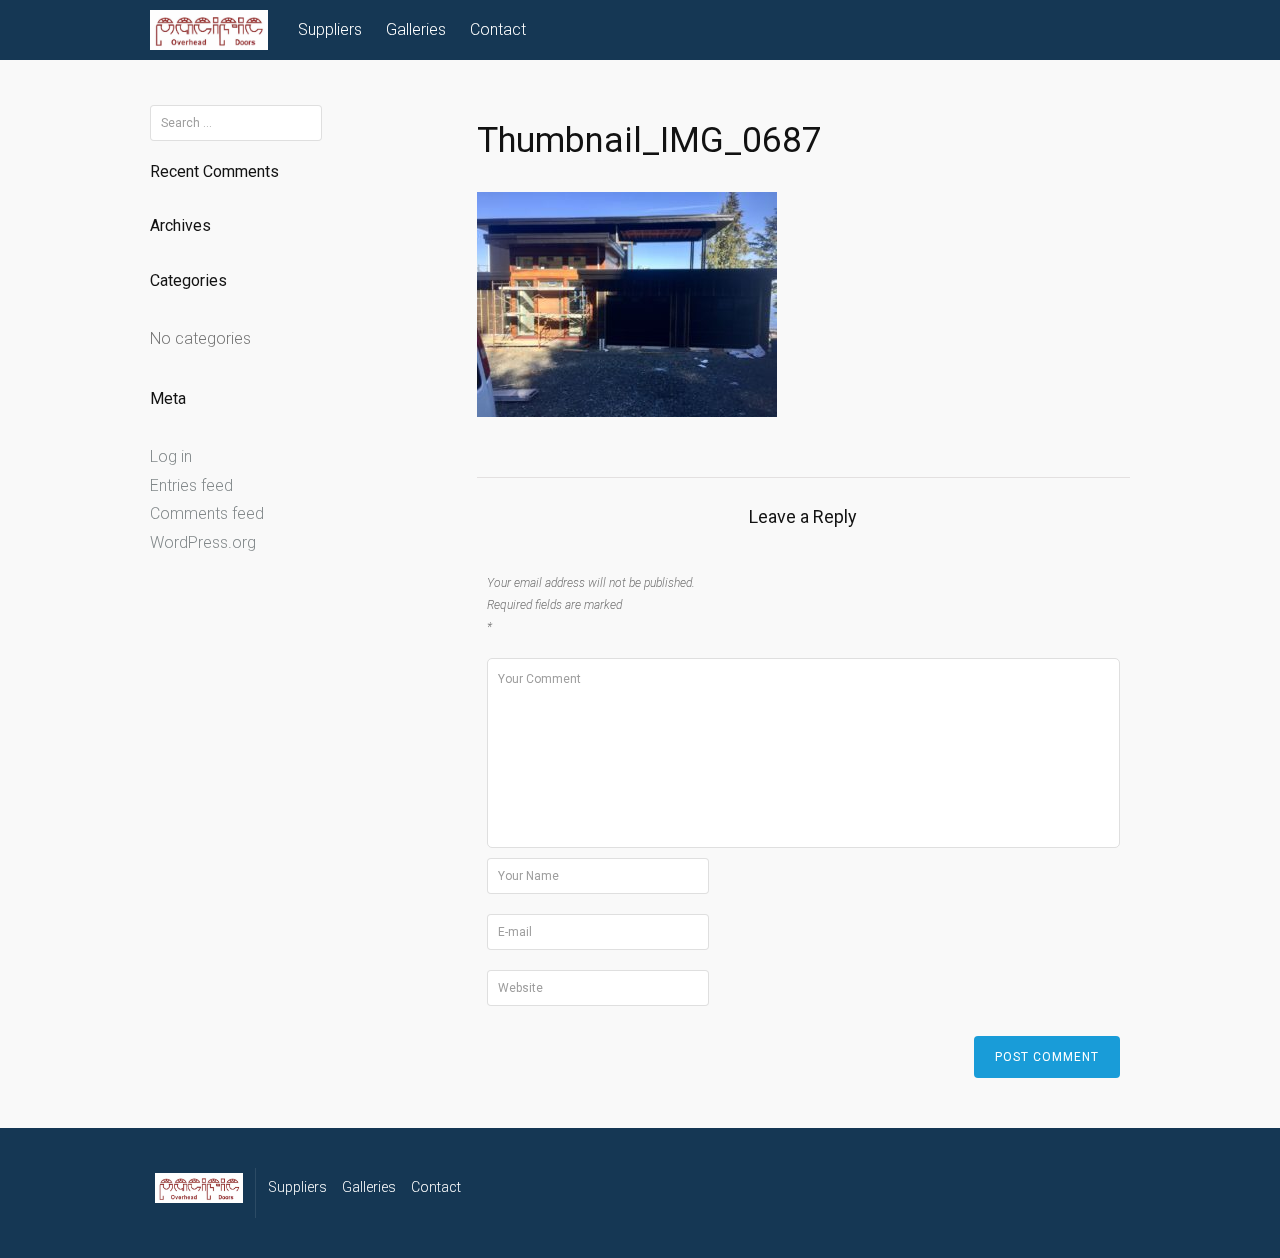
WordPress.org (203, 542)
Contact (498, 29)
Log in (171, 456)
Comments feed (207, 513)
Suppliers (330, 29)
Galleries (416, 29)
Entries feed (191, 485)
